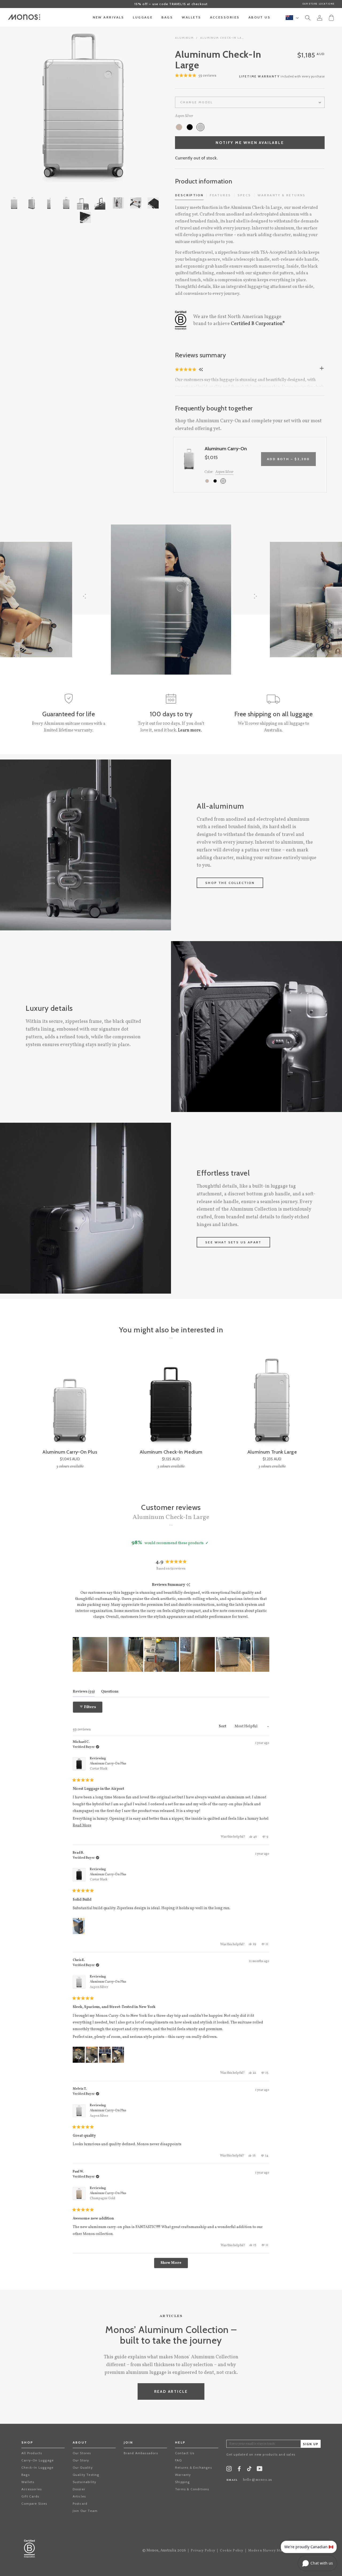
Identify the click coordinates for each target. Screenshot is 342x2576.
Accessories (32, 2489)
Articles (79, 2496)
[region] (171, 1654)
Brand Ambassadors (141, 2453)
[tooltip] (188, 1585)
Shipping (182, 2482)
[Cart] (331, 17)
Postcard (80, 2503)
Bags (26, 2475)
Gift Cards (30, 2496)
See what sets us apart (233, 1242)
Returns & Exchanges (193, 2467)
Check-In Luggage (37, 2467)
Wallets (28, 2482)
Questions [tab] (110, 1692)
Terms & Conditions (192, 2489)
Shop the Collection (230, 883)
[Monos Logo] (24, 17)
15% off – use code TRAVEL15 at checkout (171, 4)
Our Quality (83, 2467)
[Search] (308, 19)
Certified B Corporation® (258, 324)
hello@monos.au (258, 2480)
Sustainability (85, 2482)
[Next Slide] (265, 1654)
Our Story (81, 2460)
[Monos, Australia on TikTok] (249, 2470)
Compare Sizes (34, 2503)
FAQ (178, 2460)
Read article (171, 2391)
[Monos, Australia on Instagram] (229, 2470)
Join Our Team (85, 2511)
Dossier (79, 2489)
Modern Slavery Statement (271, 2551)
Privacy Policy (203, 2551)
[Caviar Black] (190, 127)
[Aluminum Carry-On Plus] (70, 1401)
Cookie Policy (232, 2551)
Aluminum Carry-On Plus (108, 1766)
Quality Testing (86, 2475)
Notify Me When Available (250, 143)
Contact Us (185, 2453)
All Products (32, 2453)
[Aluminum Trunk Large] (272, 1401)
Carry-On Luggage (38, 2460)
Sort (223, 1726)
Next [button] (140, 105)
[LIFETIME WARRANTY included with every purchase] (250, 81)
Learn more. (190, 730)
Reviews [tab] (84, 1692)
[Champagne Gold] (179, 127)
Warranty (183, 2475)
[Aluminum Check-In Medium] (171, 1401)
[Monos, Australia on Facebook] (239, 2470)
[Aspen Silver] (200, 127)
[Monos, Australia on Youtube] (260, 2470)
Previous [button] (27, 105)
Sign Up (311, 2444)
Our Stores (82, 2453)
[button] (196, 76)
